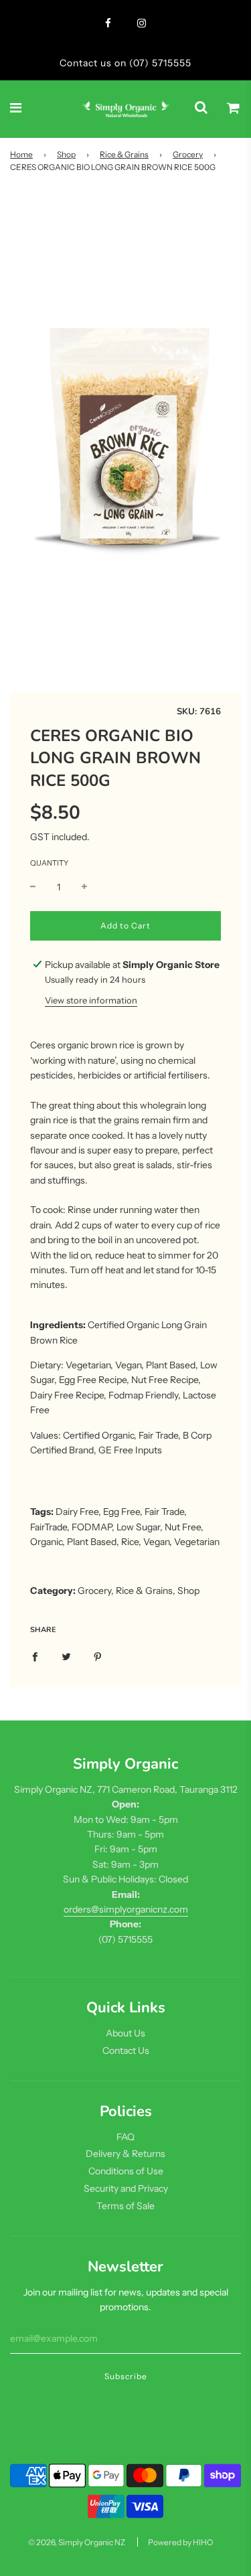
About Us (125, 2033)
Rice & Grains (124, 154)
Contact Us (126, 2050)
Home (21, 154)
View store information (91, 1000)
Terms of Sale (125, 2206)
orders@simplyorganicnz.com (126, 1909)
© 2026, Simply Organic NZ (77, 2542)
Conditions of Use (126, 2171)
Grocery (188, 154)
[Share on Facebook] (35, 1656)
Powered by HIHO (180, 2542)
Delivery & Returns (125, 2154)
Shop (66, 154)
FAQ (125, 2137)
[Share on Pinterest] (98, 1656)
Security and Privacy (126, 2188)
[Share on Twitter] (66, 1656)
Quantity (49, 863)
